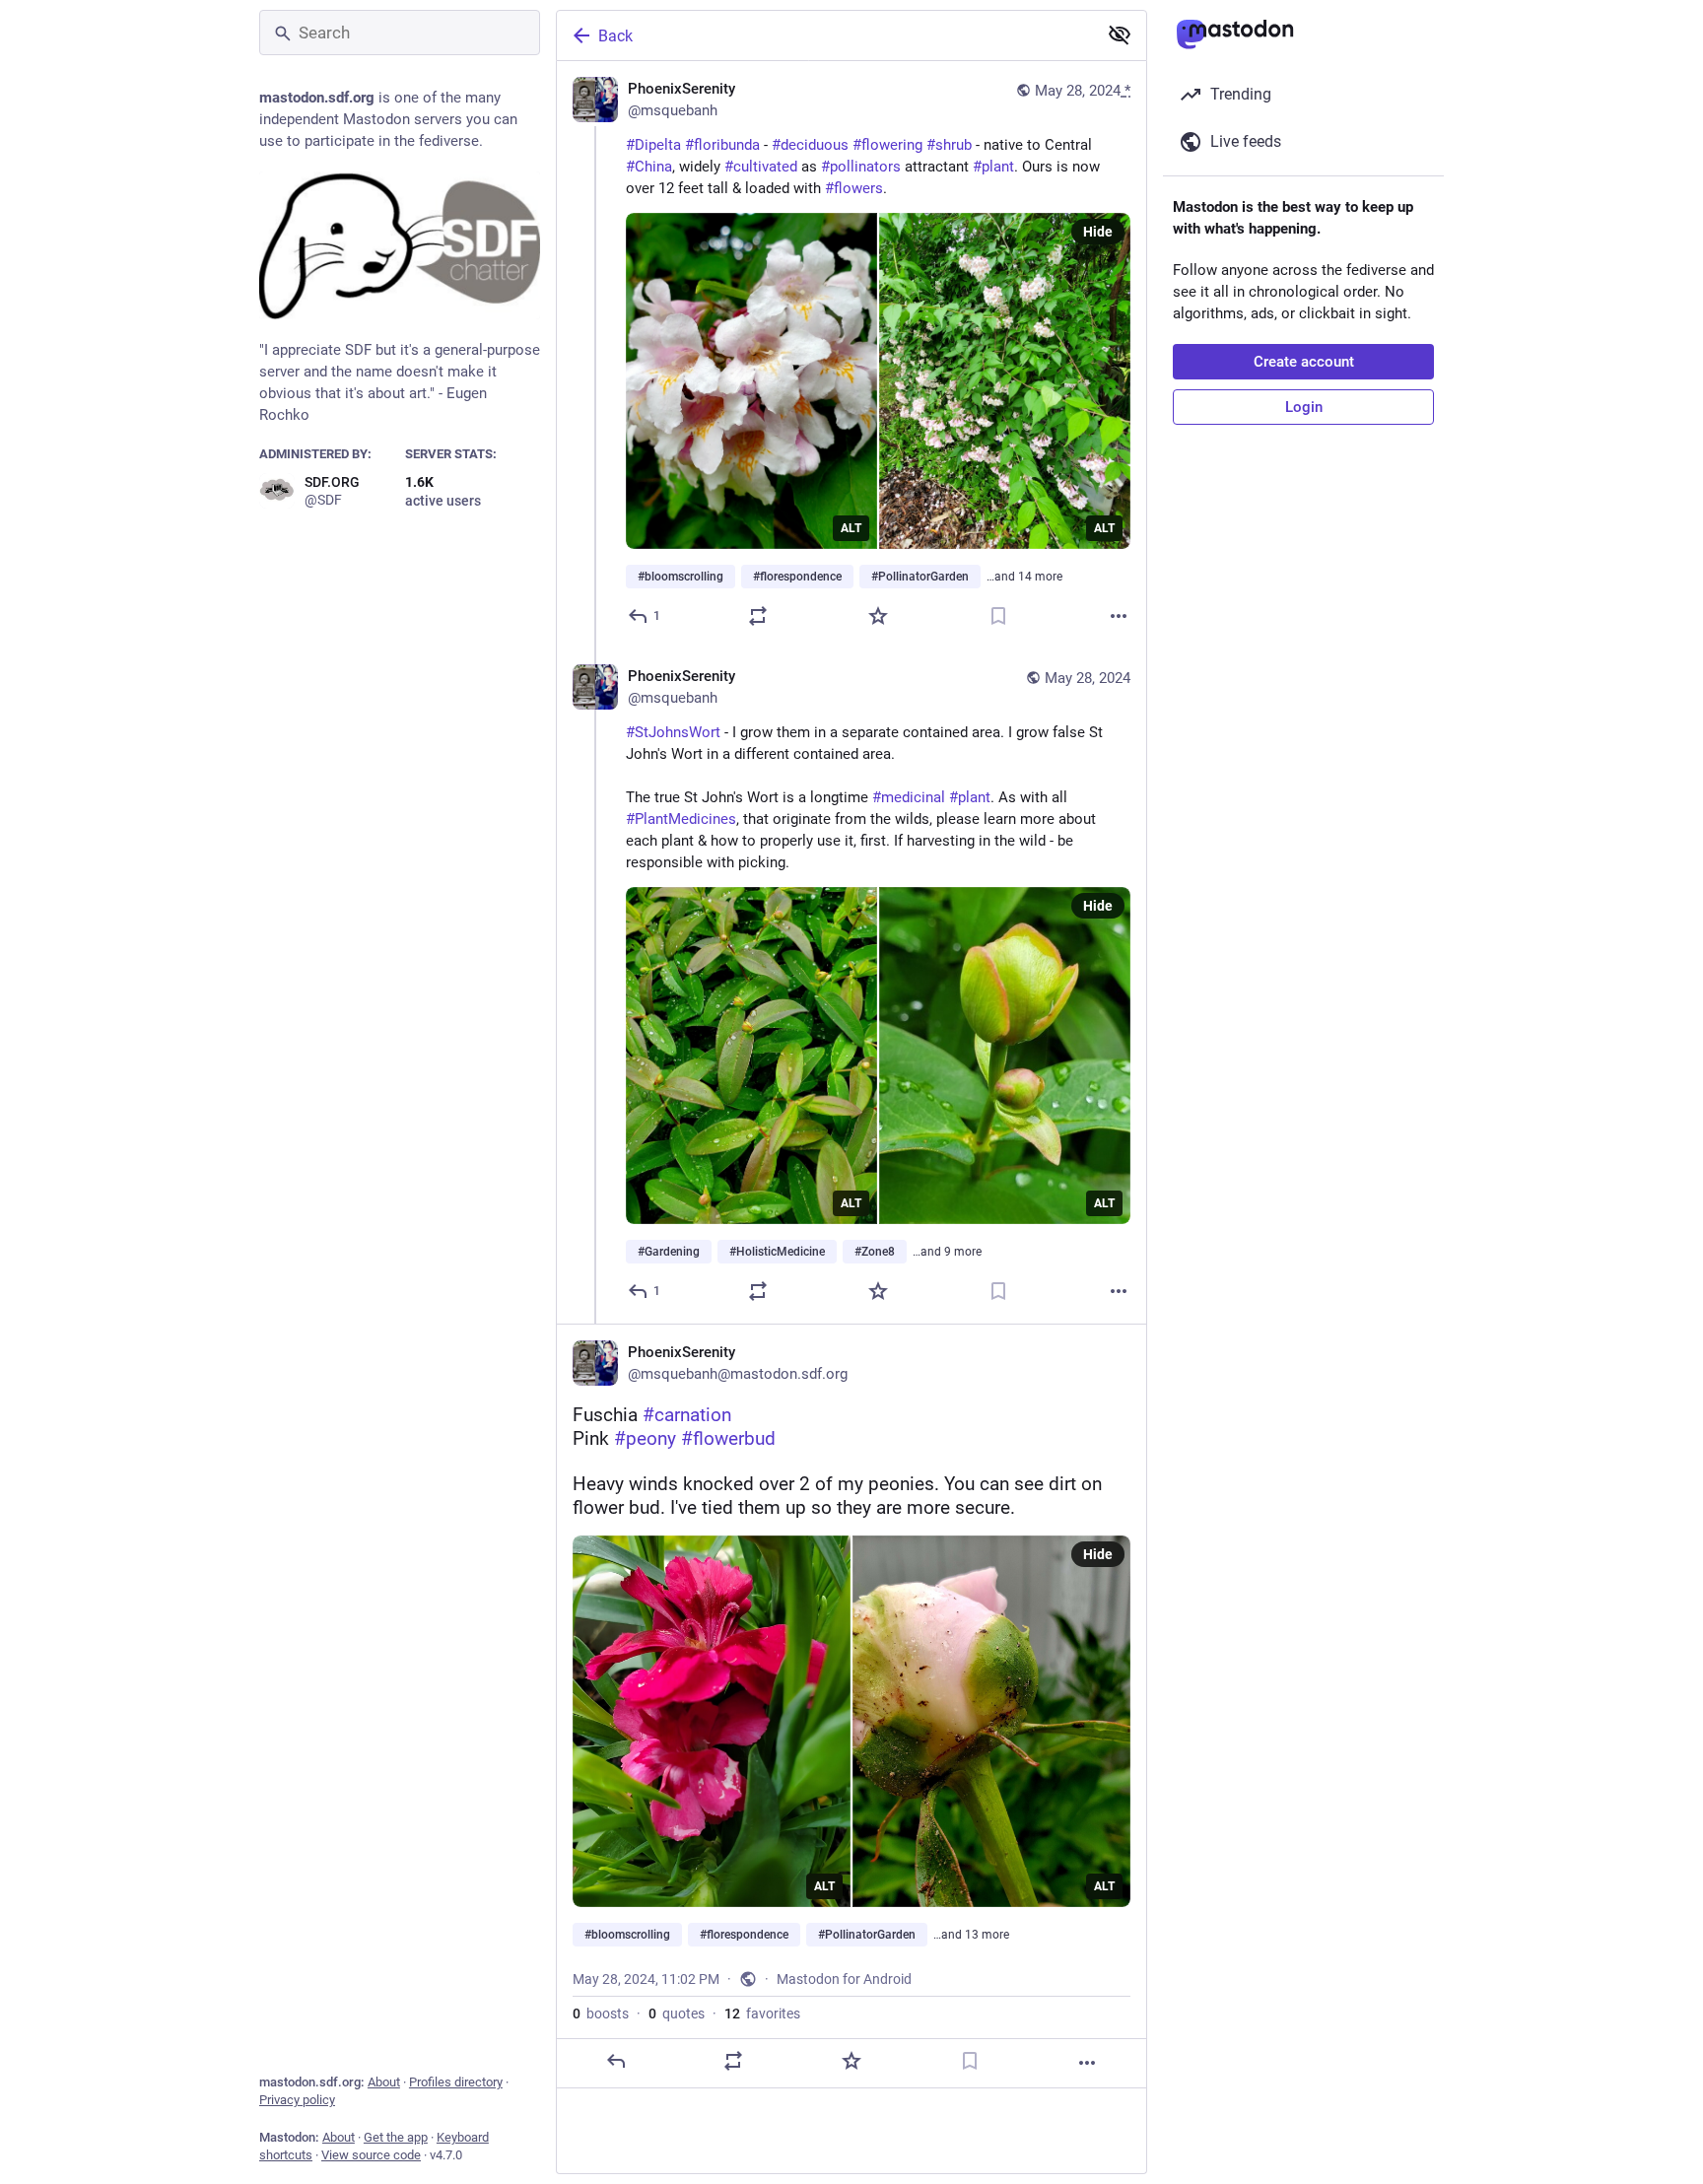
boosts (601, 2013)
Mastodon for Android (844, 1979)
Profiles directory (456, 2082)
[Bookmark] (998, 616)
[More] (1119, 616)
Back (615, 36)
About (384, 2082)
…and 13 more (971, 1935)
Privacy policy (297, 2100)
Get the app (396, 2137)
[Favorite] (878, 616)
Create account (1304, 362)
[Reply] (616, 2061)
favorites (762, 2013)
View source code (371, 2155)
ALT (851, 528)
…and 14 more (1024, 577)
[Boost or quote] (758, 616)
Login (1304, 407)
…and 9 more (947, 1252)
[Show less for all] (1120, 34)
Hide (1098, 232)
